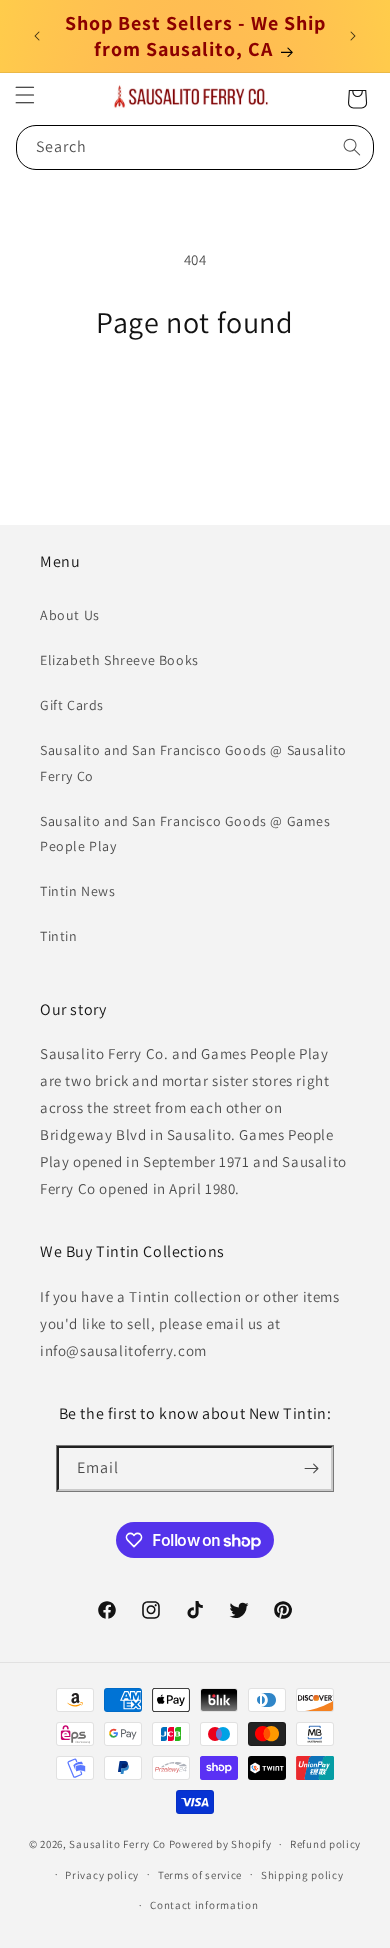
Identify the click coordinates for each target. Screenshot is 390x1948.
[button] (25, 95)
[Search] (352, 147)
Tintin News (78, 891)
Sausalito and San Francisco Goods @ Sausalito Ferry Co (193, 762)
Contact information (204, 1905)
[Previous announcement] (37, 36)
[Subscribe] (311, 1468)
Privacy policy (102, 1875)
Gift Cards (72, 705)
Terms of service (200, 1875)
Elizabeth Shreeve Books (119, 660)
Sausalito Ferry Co (117, 1844)
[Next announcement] (353, 36)
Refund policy (325, 1844)
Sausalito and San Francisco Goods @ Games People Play (185, 833)
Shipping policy (302, 1875)
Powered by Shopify (220, 1844)
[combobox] (195, 147)
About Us (70, 615)
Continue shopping (195, 395)
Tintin (59, 936)
